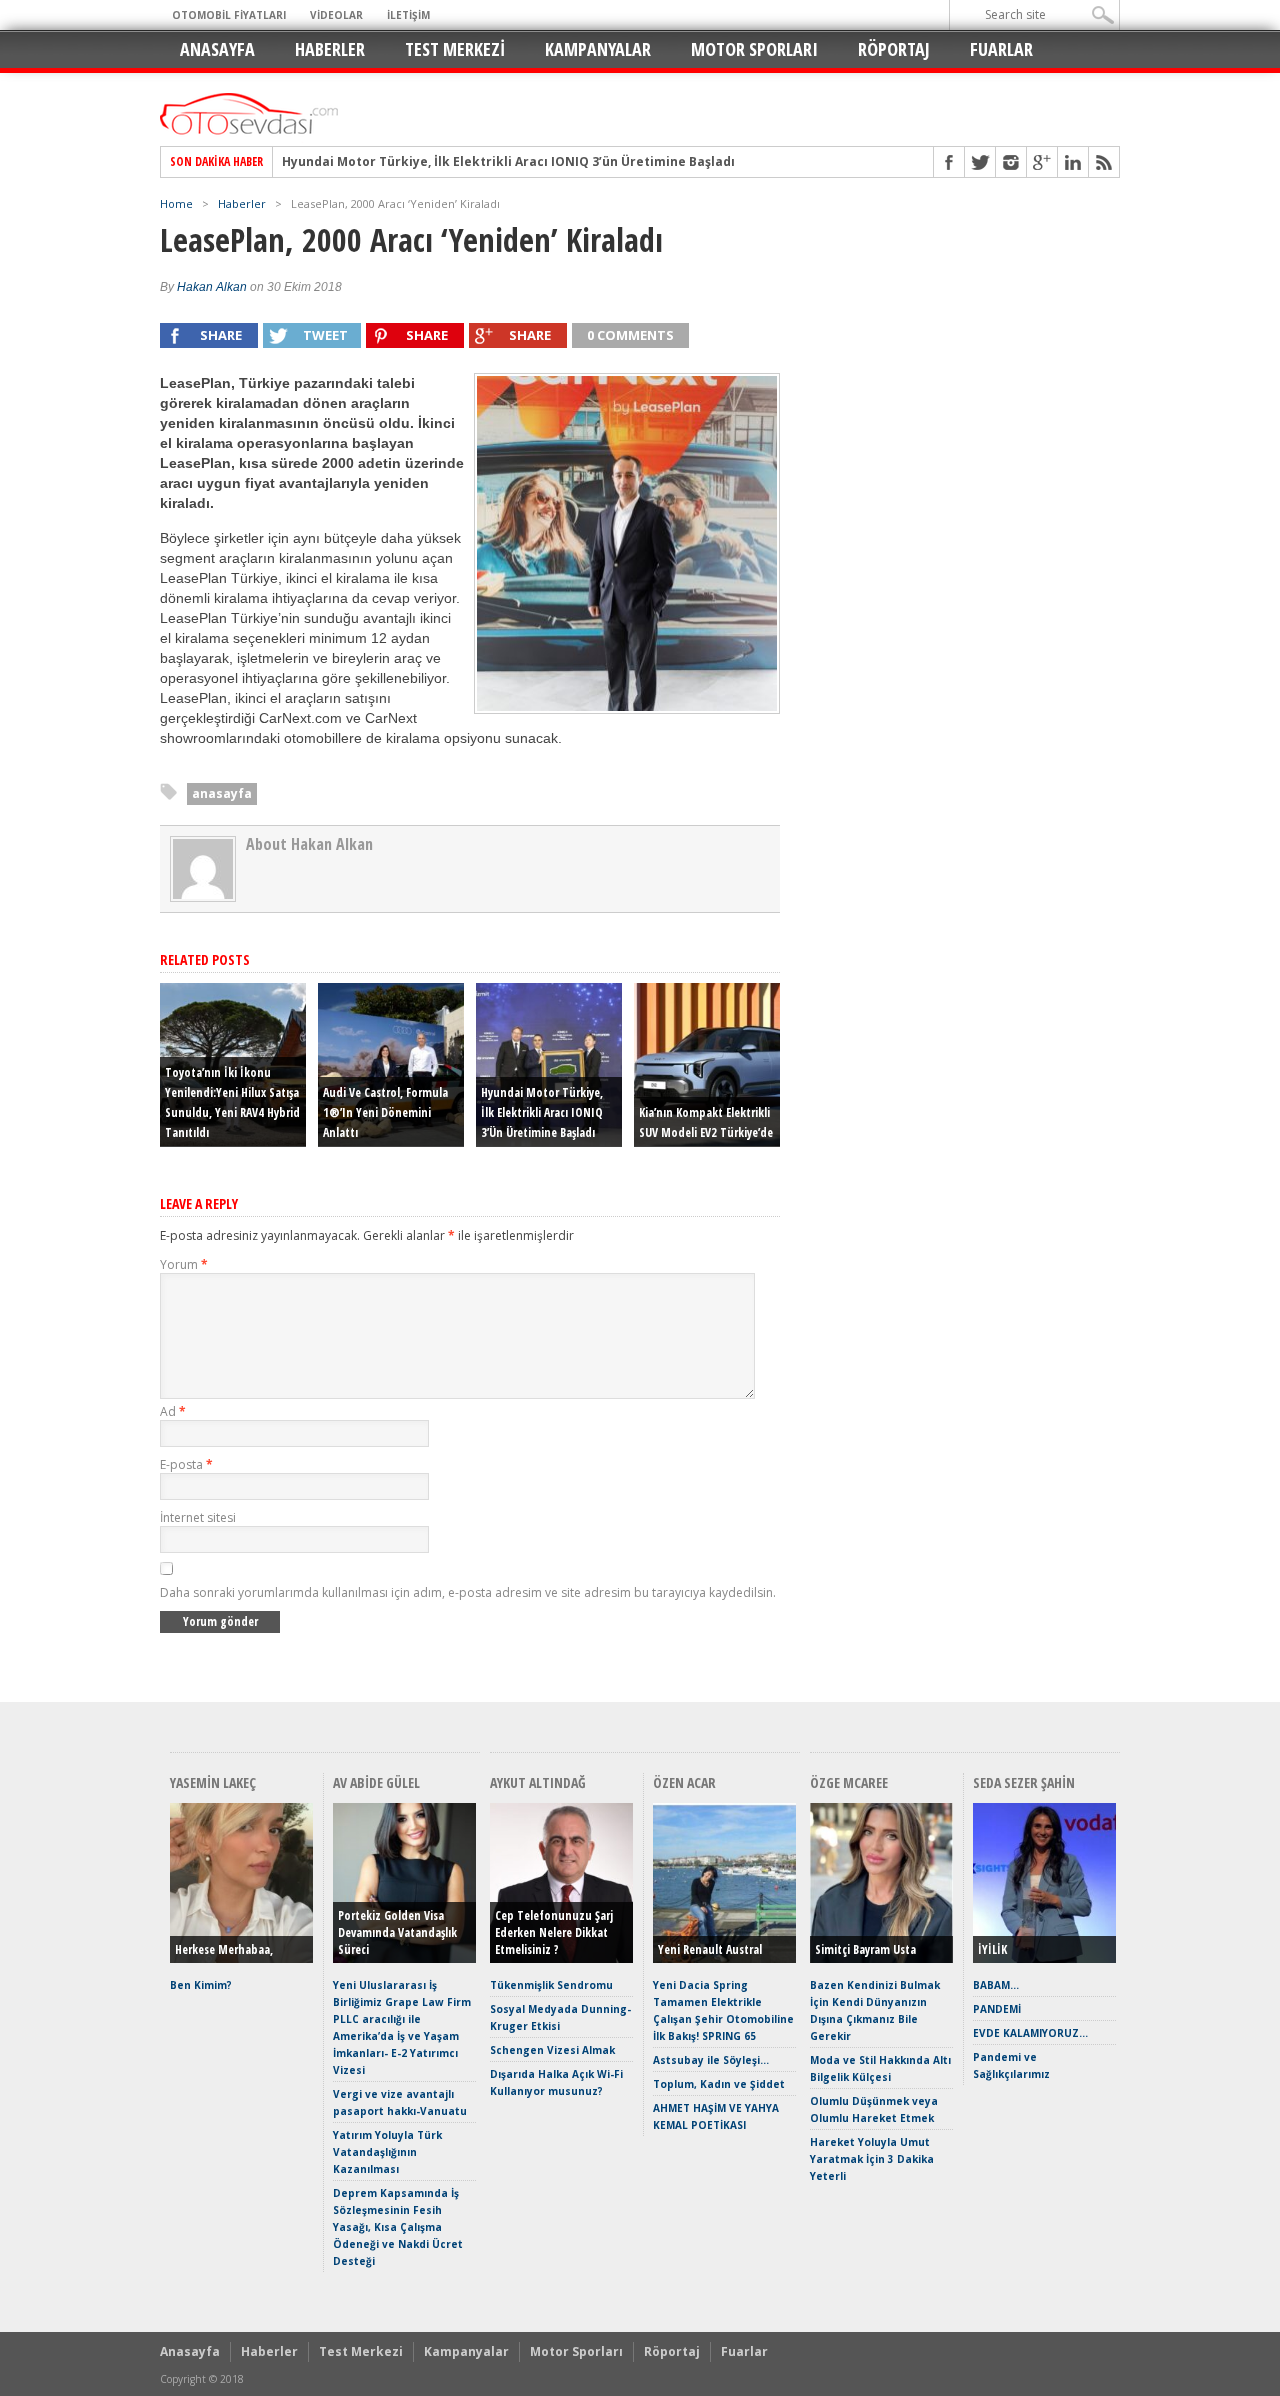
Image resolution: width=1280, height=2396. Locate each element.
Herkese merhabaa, (224, 1949)
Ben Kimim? (201, 1985)
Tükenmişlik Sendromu (551, 1985)
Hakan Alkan (212, 287)
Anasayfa (217, 49)
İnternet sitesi (198, 1517)
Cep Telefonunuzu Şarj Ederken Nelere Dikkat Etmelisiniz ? (554, 1932)
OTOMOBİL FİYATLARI (229, 15)
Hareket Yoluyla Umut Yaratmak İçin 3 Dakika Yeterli (872, 2159)
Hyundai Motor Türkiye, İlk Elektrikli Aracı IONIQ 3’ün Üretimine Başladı (508, 162)
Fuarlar (1001, 49)
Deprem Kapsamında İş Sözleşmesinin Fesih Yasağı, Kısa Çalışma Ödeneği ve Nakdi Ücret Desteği (398, 2227)
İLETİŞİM (408, 15)
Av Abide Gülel (376, 1782)
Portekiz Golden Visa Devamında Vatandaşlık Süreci (397, 1932)
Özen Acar (684, 1782)
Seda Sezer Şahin (1024, 1782)
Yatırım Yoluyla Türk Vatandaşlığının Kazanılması (387, 2152)
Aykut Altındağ (538, 1782)
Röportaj (894, 49)
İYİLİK (992, 1949)
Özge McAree (849, 1782)
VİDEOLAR (336, 15)
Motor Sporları (754, 49)
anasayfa (222, 793)
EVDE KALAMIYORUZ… (1030, 2033)
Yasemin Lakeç (213, 1782)
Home (176, 203)
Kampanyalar (598, 49)
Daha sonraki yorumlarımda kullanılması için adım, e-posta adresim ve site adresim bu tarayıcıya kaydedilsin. (468, 1592)
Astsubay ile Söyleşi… (711, 2060)
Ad (173, 1411)
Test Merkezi (455, 49)
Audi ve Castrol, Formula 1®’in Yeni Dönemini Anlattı (385, 1112)
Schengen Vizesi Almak (552, 2050)
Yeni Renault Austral (710, 1949)
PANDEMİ (997, 2009)
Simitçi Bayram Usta (865, 1949)
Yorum (184, 1264)
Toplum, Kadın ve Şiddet (719, 2084)
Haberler (330, 49)
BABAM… (996, 1985)
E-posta (186, 1464)
